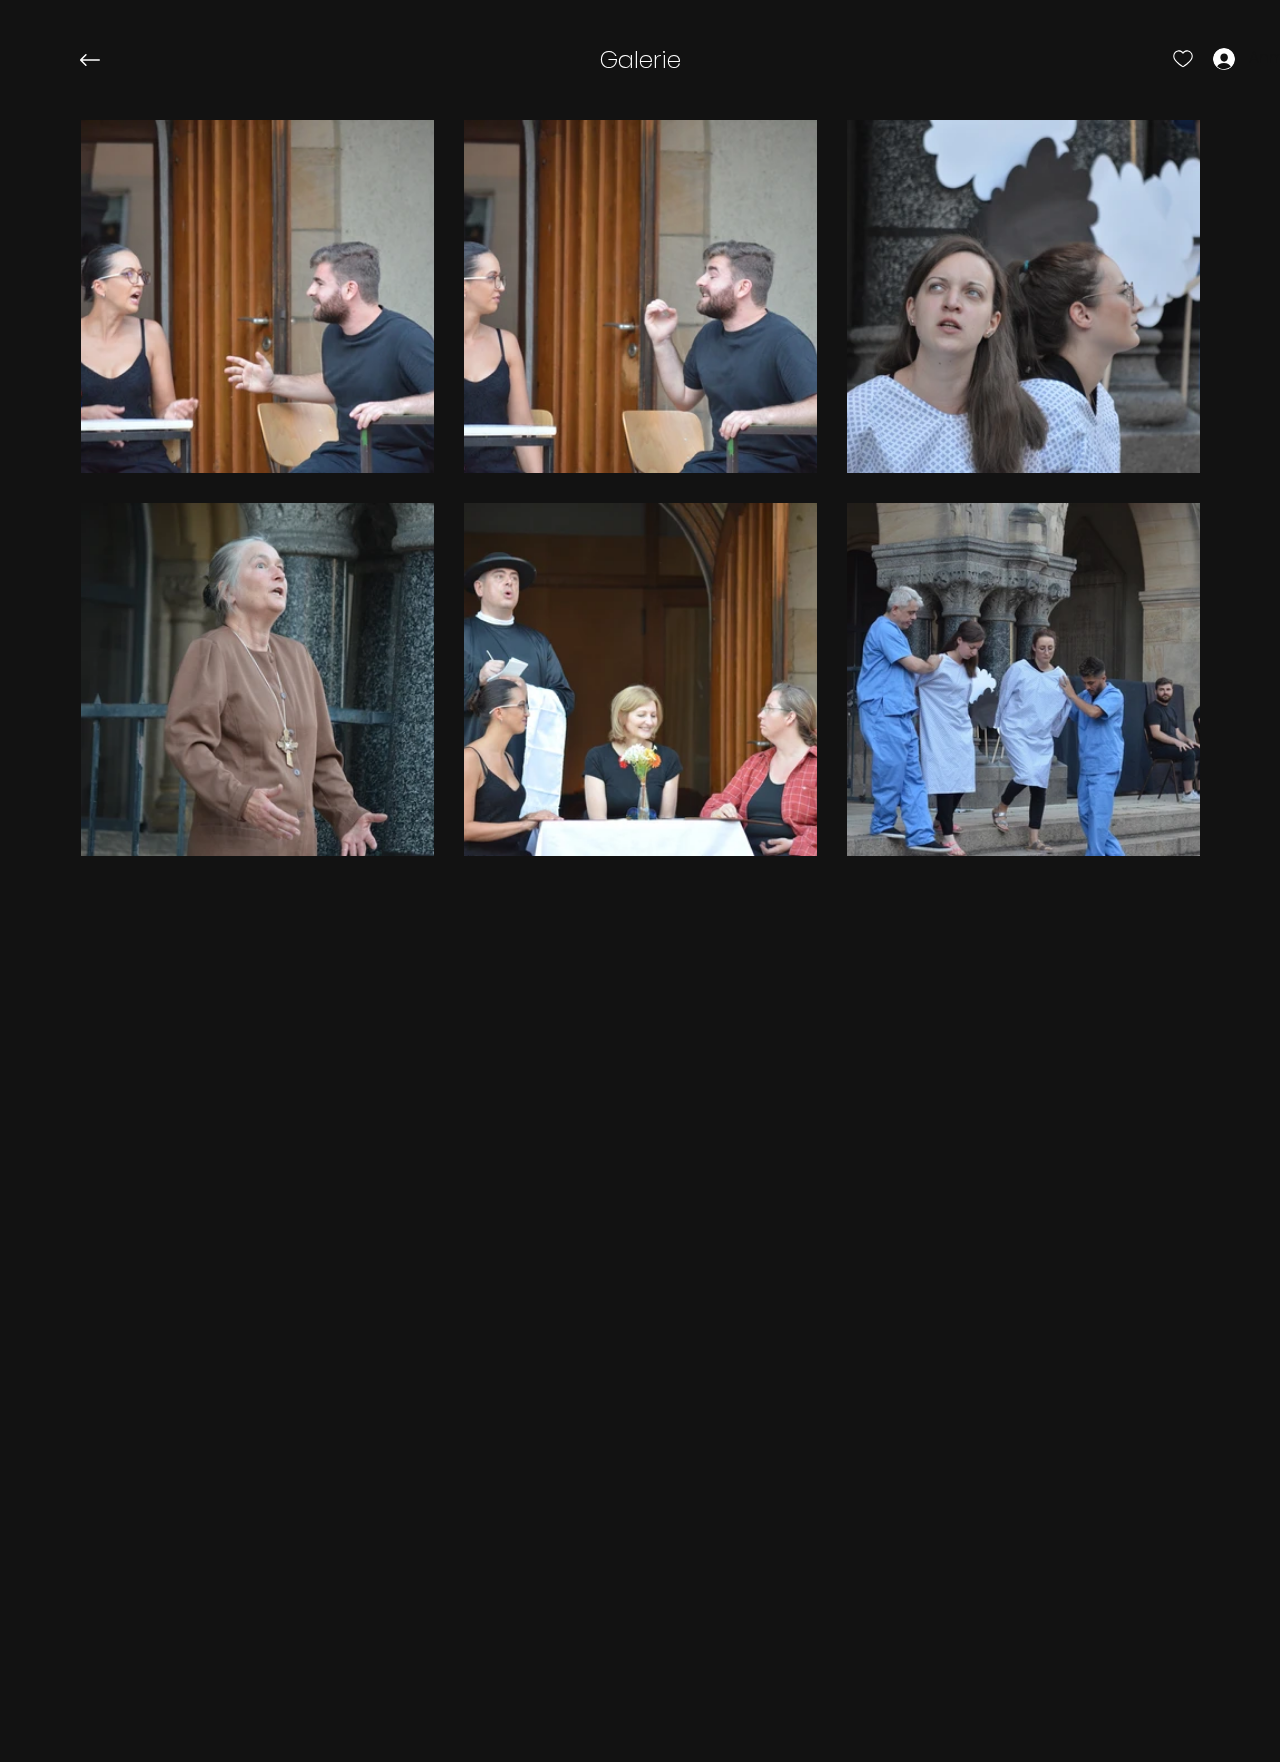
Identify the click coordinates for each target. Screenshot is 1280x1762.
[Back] (105, 60)
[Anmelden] (1206, 58)
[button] (640, 60)
